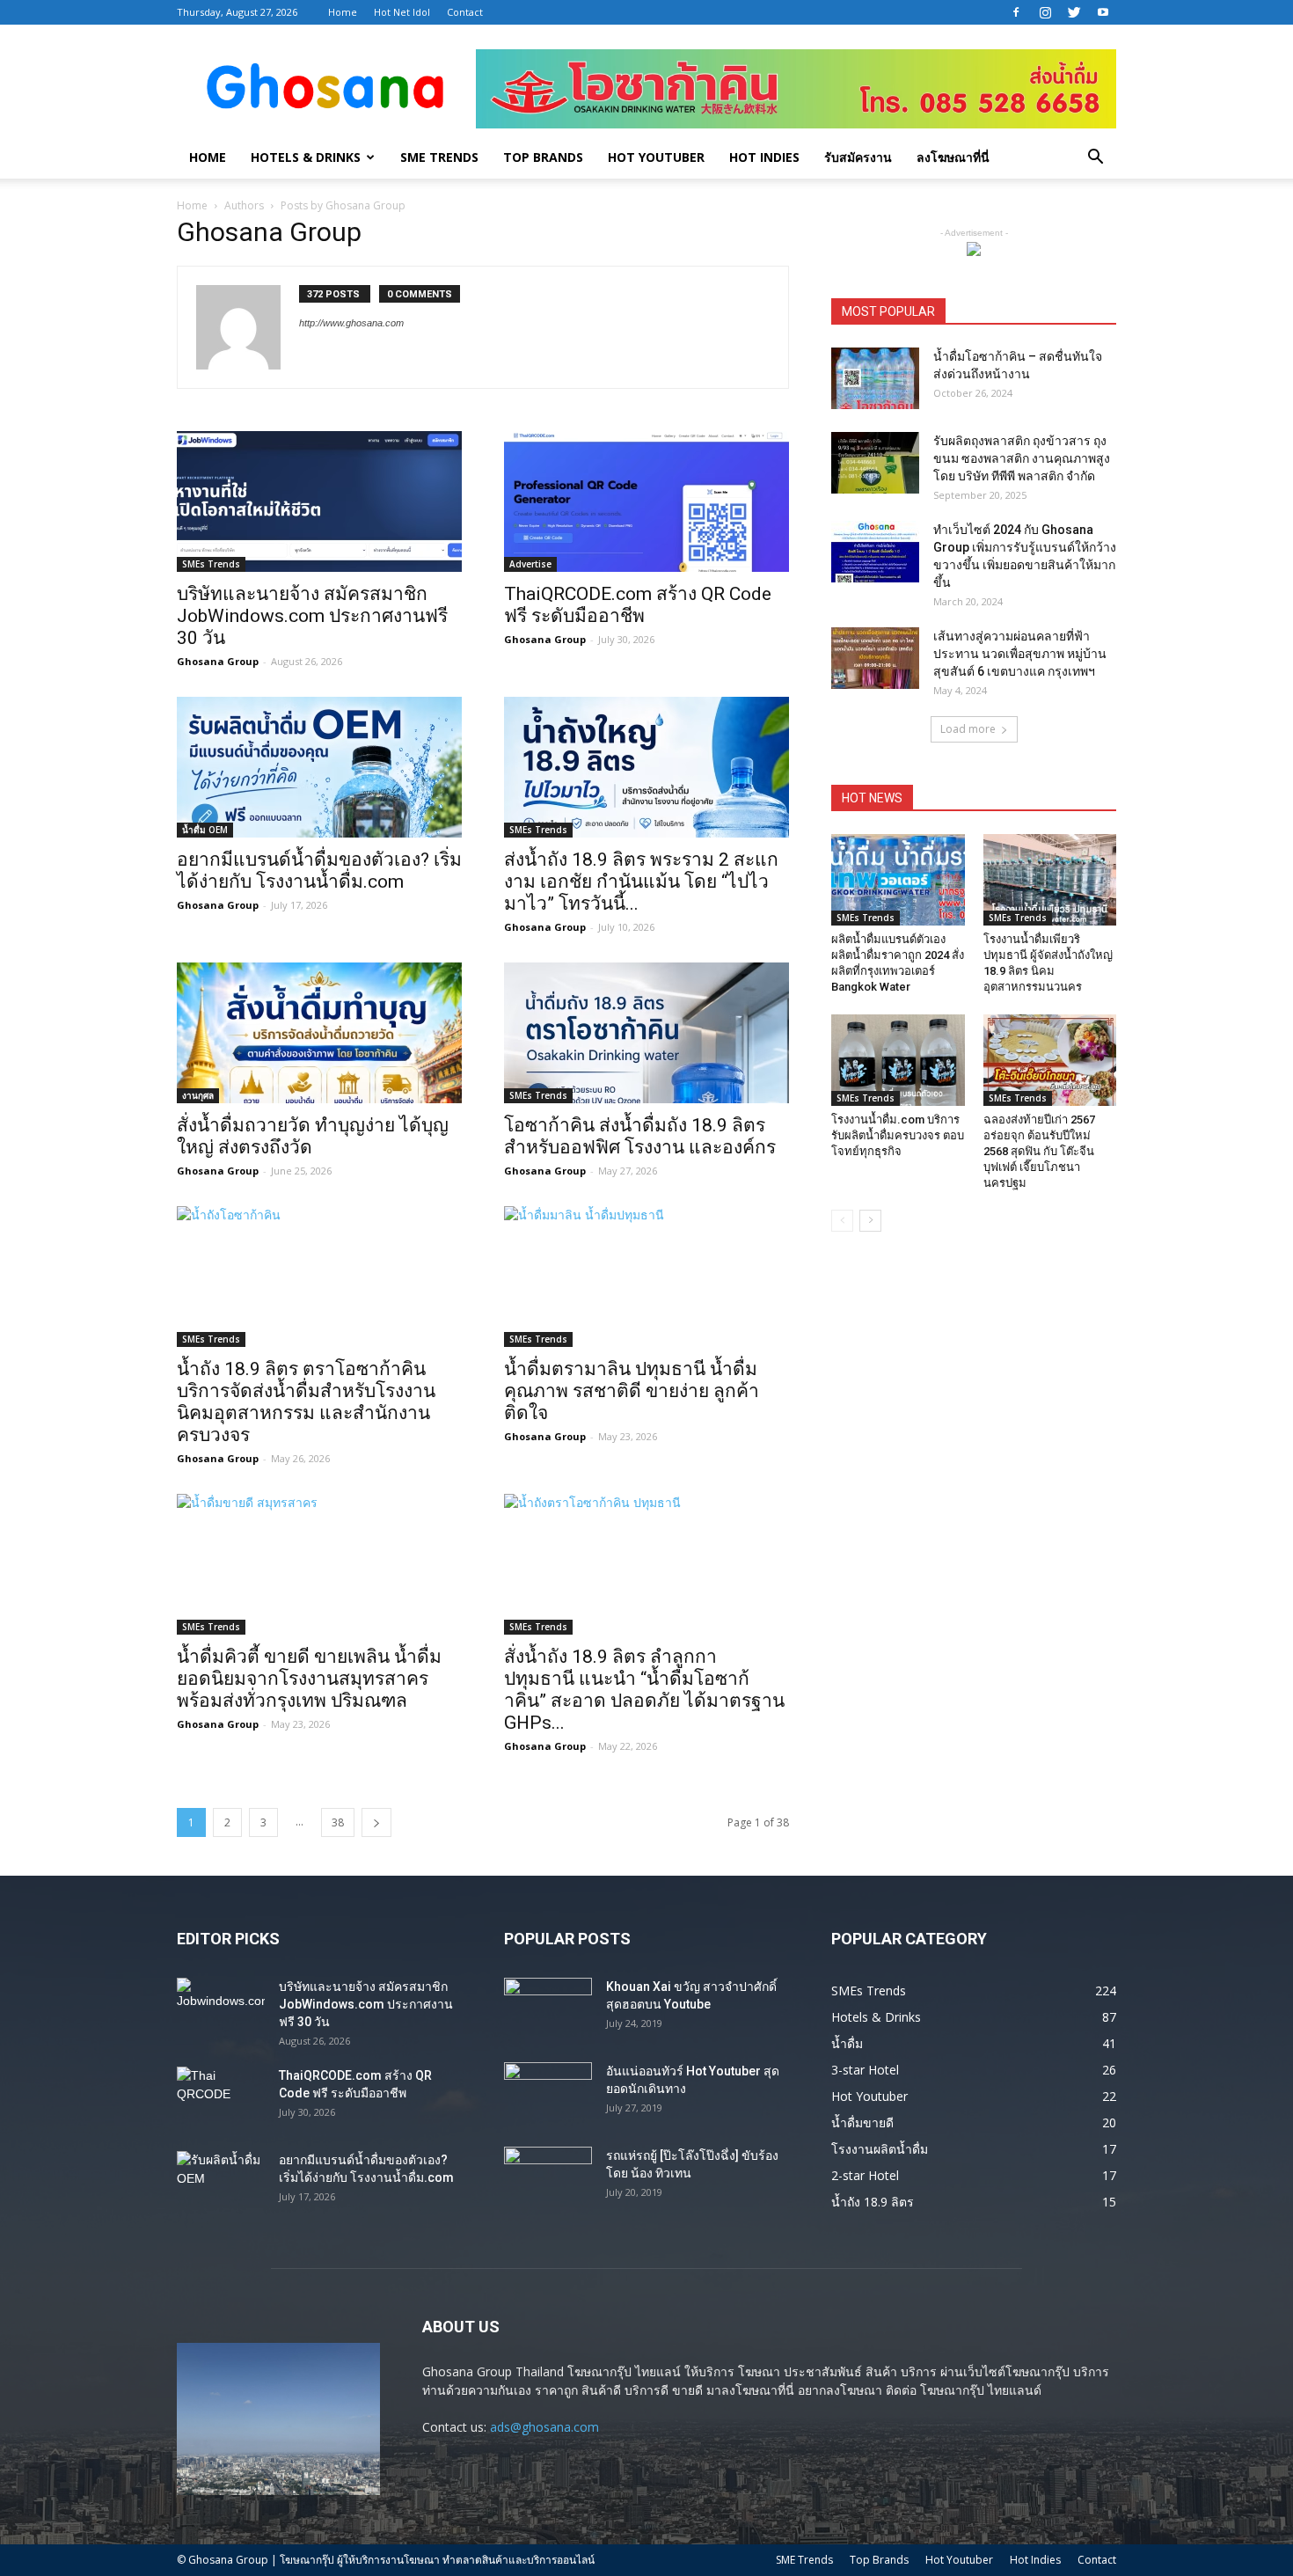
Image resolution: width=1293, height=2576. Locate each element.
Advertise (530, 564)
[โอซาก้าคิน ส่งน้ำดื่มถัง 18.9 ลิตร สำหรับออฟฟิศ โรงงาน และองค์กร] (646, 1033)
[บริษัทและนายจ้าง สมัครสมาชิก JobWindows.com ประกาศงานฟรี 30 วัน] (319, 501)
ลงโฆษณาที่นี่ (953, 157)
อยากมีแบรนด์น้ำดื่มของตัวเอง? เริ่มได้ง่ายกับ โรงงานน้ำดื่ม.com (319, 871)
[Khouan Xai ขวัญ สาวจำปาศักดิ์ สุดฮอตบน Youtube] (548, 2009)
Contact (465, 12)
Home (343, 12)
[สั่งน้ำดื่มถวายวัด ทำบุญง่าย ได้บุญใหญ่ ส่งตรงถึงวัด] (319, 1033)
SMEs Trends (211, 564)
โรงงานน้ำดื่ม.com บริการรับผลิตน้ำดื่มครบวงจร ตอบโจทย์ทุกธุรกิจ (898, 1135)
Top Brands (543, 157)
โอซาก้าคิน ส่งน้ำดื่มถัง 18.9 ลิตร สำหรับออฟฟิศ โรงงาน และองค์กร (640, 1136)
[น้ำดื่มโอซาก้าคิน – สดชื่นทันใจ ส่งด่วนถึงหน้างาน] (875, 378)
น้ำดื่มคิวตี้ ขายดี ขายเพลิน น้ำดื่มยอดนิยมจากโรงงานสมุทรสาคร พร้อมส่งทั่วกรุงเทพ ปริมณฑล (309, 1679)
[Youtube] (1103, 12)
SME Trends (439, 157)
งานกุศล (198, 1095)
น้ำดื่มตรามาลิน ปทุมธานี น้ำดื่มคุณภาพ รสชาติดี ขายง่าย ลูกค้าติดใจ (632, 1391)
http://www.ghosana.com (351, 323)
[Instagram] (1045, 12)
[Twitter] (1074, 12)
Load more (968, 729)
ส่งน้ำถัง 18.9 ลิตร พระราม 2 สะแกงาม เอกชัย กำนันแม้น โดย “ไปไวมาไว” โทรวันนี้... (641, 882)
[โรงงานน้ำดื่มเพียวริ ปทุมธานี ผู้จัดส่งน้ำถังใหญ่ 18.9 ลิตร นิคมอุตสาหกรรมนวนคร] (1050, 880)
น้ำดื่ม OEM (205, 830)
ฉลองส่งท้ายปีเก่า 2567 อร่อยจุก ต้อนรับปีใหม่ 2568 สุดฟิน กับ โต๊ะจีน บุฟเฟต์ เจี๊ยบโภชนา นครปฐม (1039, 1151)
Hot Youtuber (656, 157)
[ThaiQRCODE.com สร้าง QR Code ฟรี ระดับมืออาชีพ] (646, 501)
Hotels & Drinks (306, 157)
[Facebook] (1016, 12)
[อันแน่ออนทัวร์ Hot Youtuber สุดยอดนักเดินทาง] (548, 2093)
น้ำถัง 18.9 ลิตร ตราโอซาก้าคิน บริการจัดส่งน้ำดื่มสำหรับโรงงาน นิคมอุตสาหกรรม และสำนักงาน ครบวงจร (306, 1402)
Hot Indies (764, 157)
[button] (1095, 159)
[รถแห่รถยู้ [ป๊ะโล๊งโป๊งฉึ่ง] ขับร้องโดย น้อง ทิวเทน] (548, 2177)
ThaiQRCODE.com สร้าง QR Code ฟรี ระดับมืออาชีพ (638, 605)
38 (338, 1822)
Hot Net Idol (402, 12)
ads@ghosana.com (544, 2427)
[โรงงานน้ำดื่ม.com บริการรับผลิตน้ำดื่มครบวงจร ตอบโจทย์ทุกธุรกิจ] (898, 1060)
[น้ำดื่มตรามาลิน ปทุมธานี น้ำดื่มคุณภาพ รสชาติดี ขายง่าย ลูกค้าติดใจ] (646, 1277)
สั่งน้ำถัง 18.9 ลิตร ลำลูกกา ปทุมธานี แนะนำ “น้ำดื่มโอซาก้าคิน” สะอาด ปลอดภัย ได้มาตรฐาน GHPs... (644, 1690)
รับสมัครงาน (858, 157)
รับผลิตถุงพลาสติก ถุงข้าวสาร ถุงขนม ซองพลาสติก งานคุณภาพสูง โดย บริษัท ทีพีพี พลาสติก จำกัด (1022, 458)
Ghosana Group (218, 661)
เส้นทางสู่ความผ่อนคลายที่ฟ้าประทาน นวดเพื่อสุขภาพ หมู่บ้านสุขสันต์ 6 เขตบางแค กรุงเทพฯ (1020, 654)
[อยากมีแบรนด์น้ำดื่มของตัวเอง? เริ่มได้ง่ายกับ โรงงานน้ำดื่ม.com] (319, 767)
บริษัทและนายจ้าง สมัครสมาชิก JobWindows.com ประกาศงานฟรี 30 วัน (312, 616)
